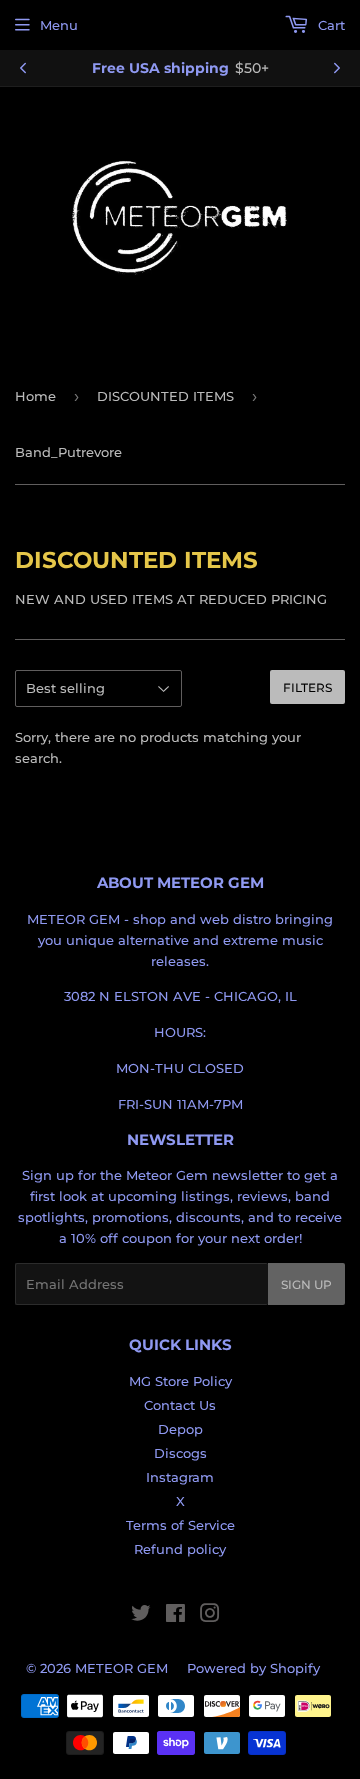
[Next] (337, 68)
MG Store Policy (180, 1381)
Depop (180, 1429)
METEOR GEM (121, 1668)
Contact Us (180, 1405)
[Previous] (23, 68)
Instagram (180, 1477)
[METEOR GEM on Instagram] (210, 1616)
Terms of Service (180, 1525)
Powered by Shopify (253, 1668)
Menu (59, 25)
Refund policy (180, 1549)
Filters (307, 687)
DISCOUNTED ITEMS (165, 396)
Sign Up (306, 1284)
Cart (329, 25)
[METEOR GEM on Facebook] (175, 1616)
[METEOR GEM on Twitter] (141, 1616)
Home (35, 396)
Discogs (180, 1453)
